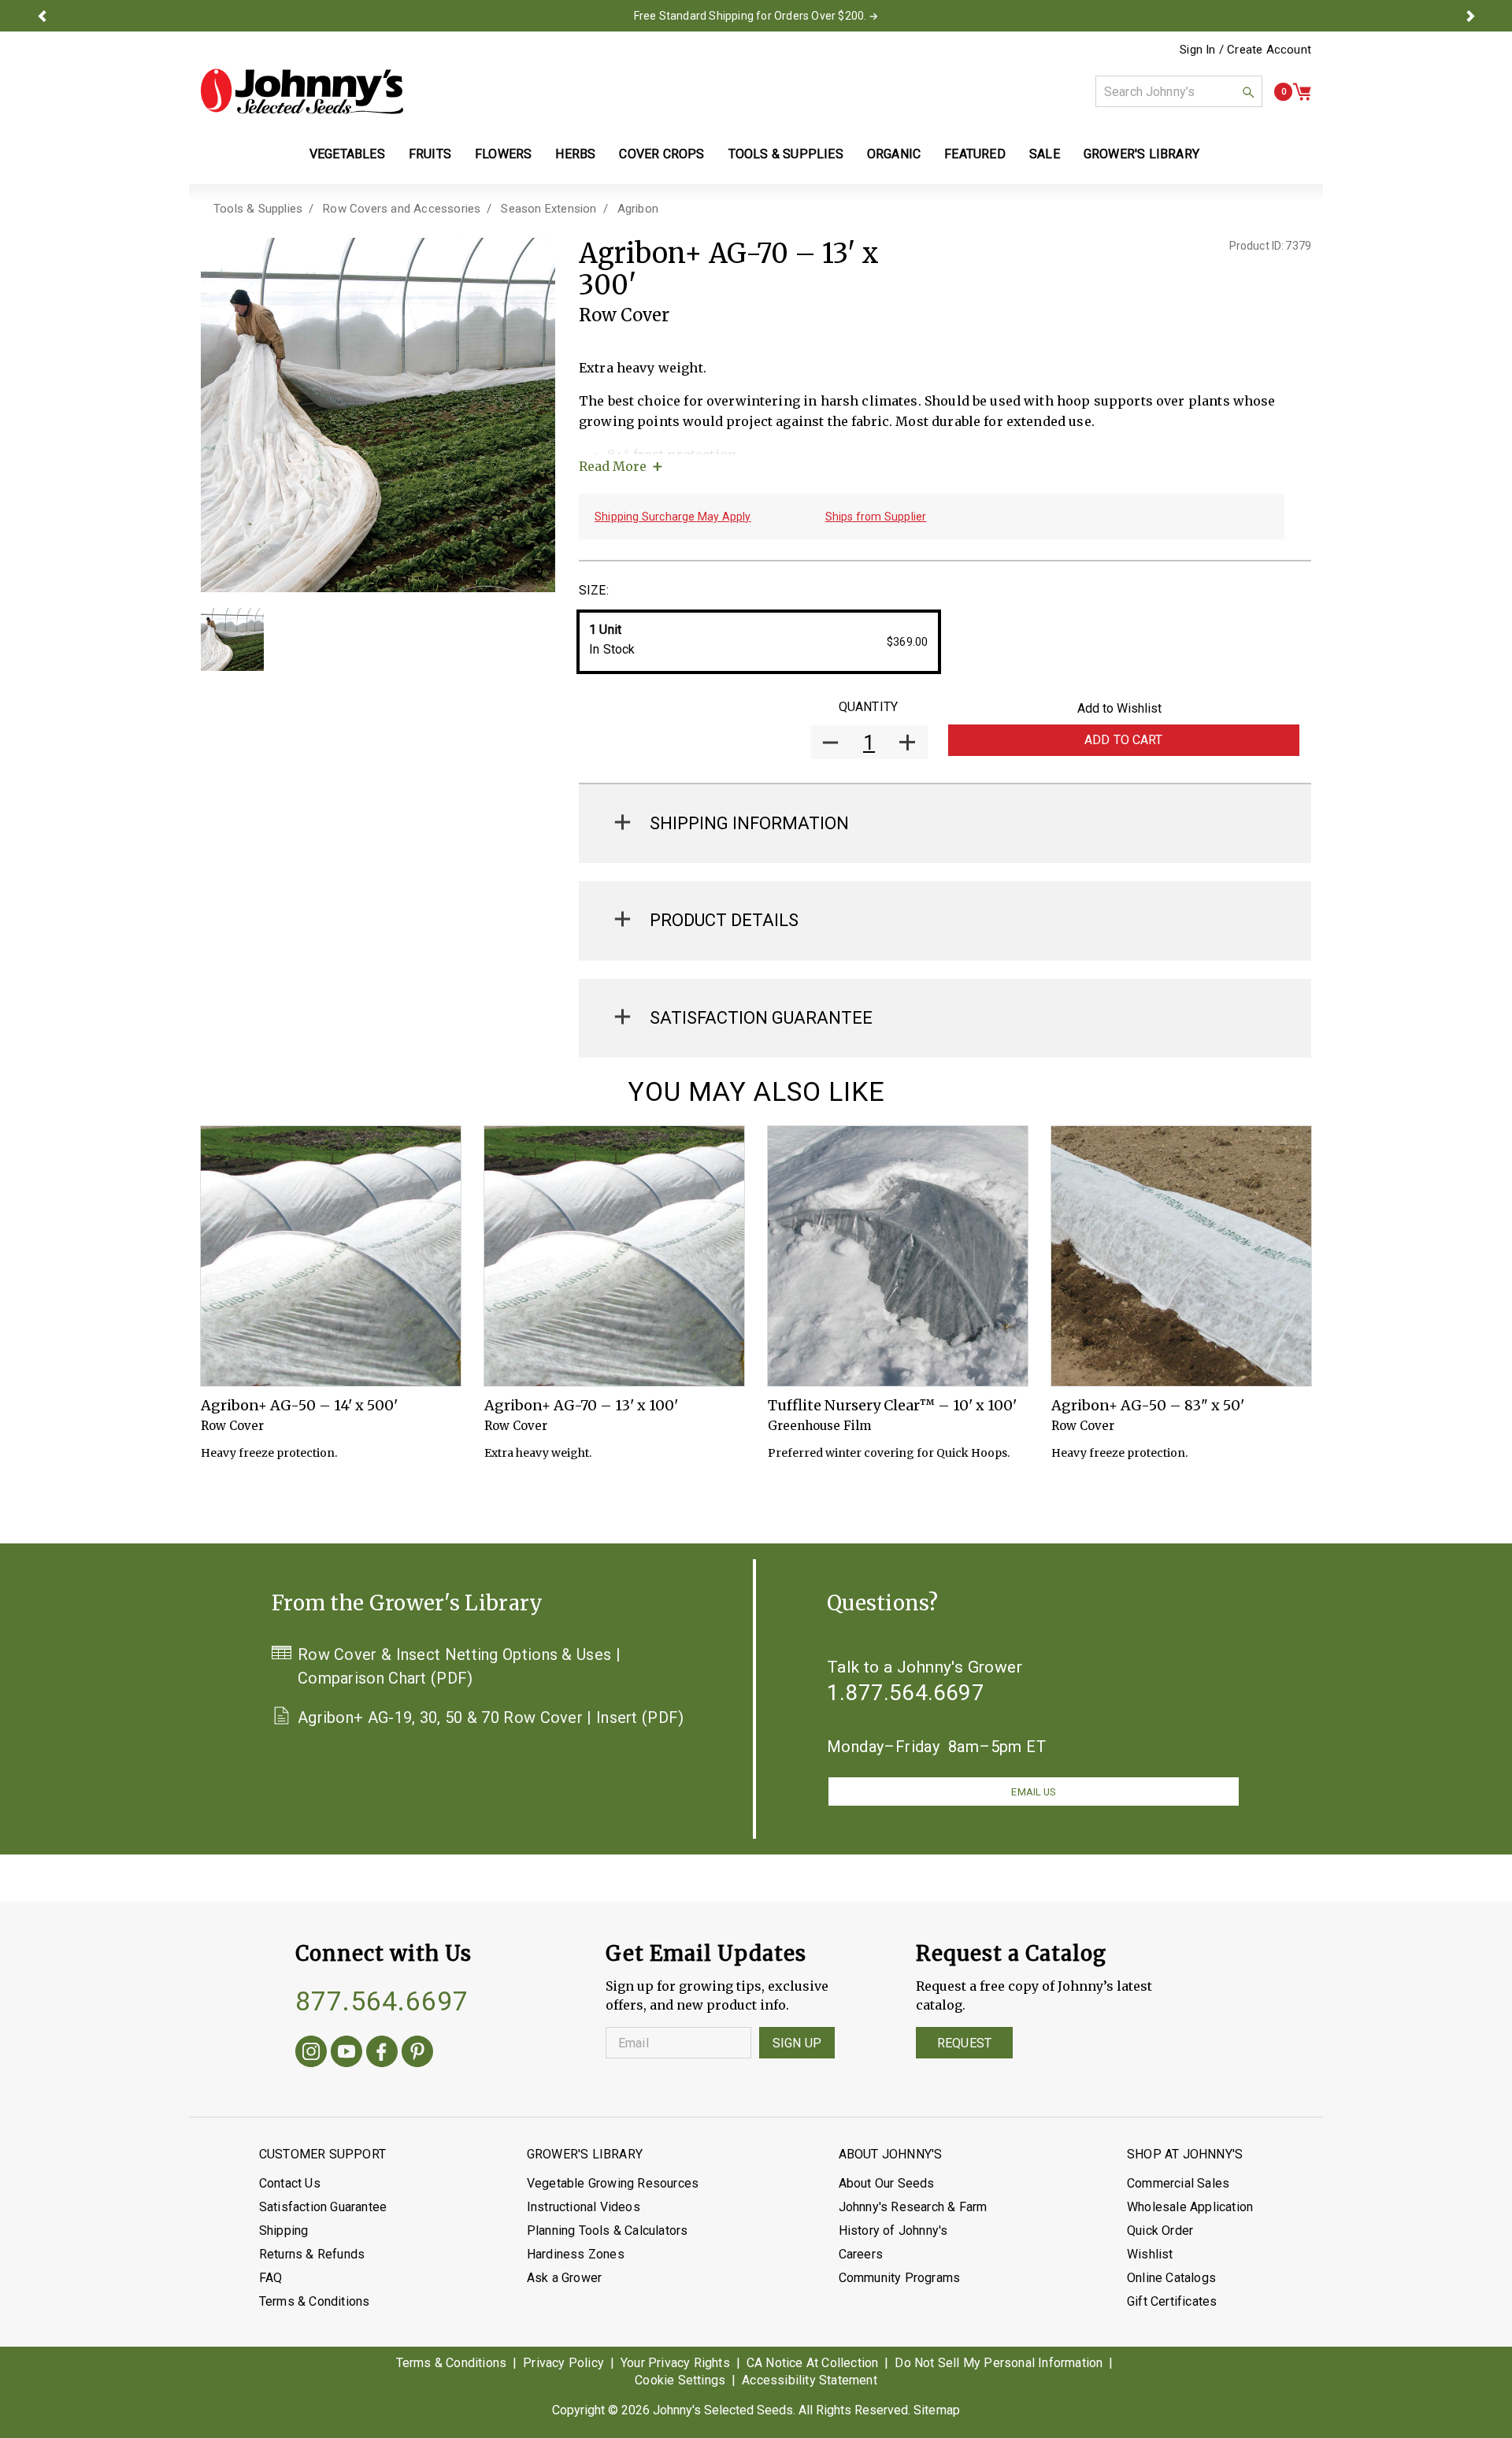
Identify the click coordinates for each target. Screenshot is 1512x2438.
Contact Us (290, 2183)
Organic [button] (894, 154)
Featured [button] (975, 154)
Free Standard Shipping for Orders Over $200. (750, 16)
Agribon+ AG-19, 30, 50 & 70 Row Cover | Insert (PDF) (491, 1717)
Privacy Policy (563, 2363)
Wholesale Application (1190, 2207)
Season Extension (548, 209)
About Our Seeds (887, 2183)
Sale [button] (1045, 154)
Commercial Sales (1178, 2183)
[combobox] (1179, 91)
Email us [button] (1033, 1792)
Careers (861, 2254)
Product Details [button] (724, 920)
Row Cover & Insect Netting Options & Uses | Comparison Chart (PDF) (459, 1666)
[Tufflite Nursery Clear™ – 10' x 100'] (898, 1256)
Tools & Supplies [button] (786, 154)
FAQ (271, 2278)
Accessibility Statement (810, 2380)
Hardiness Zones (576, 2254)
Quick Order (1160, 2231)
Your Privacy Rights (675, 2363)
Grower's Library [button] (1143, 154)
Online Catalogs (1171, 2278)
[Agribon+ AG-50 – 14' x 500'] (331, 1256)
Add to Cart (1124, 740)
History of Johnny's (893, 2231)
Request (964, 2043)
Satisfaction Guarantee (323, 2207)
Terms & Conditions (315, 2301)
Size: (594, 590)
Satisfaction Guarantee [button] (761, 1018)
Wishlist (1150, 2254)
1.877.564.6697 (906, 1693)
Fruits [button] (430, 154)
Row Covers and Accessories (402, 209)
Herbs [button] (575, 154)
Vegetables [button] (347, 154)
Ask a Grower (564, 2278)
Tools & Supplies (258, 209)
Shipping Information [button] (749, 823)
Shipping (284, 2231)
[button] (42, 16)
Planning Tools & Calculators (608, 2231)
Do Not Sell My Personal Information (999, 2363)
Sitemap (937, 2410)
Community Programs (900, 2278)
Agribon (638, 209)
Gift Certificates (1172, 2301)
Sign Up (797, 2043)
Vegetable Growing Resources (613, 2183)
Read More (613, 466)
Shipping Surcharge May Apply (673, 517)
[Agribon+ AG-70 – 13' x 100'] (614, 1256)
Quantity (868, 707)
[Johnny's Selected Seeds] (302, 91)
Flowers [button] (503, 154)
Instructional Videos (584, 2207)
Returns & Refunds (312, 2254)
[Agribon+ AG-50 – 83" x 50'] (1181, 1256)
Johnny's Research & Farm (913, 2207)
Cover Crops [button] (661, 154)
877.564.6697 (382, 2001)
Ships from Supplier (876, 517)
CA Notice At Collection (813, 2363)
